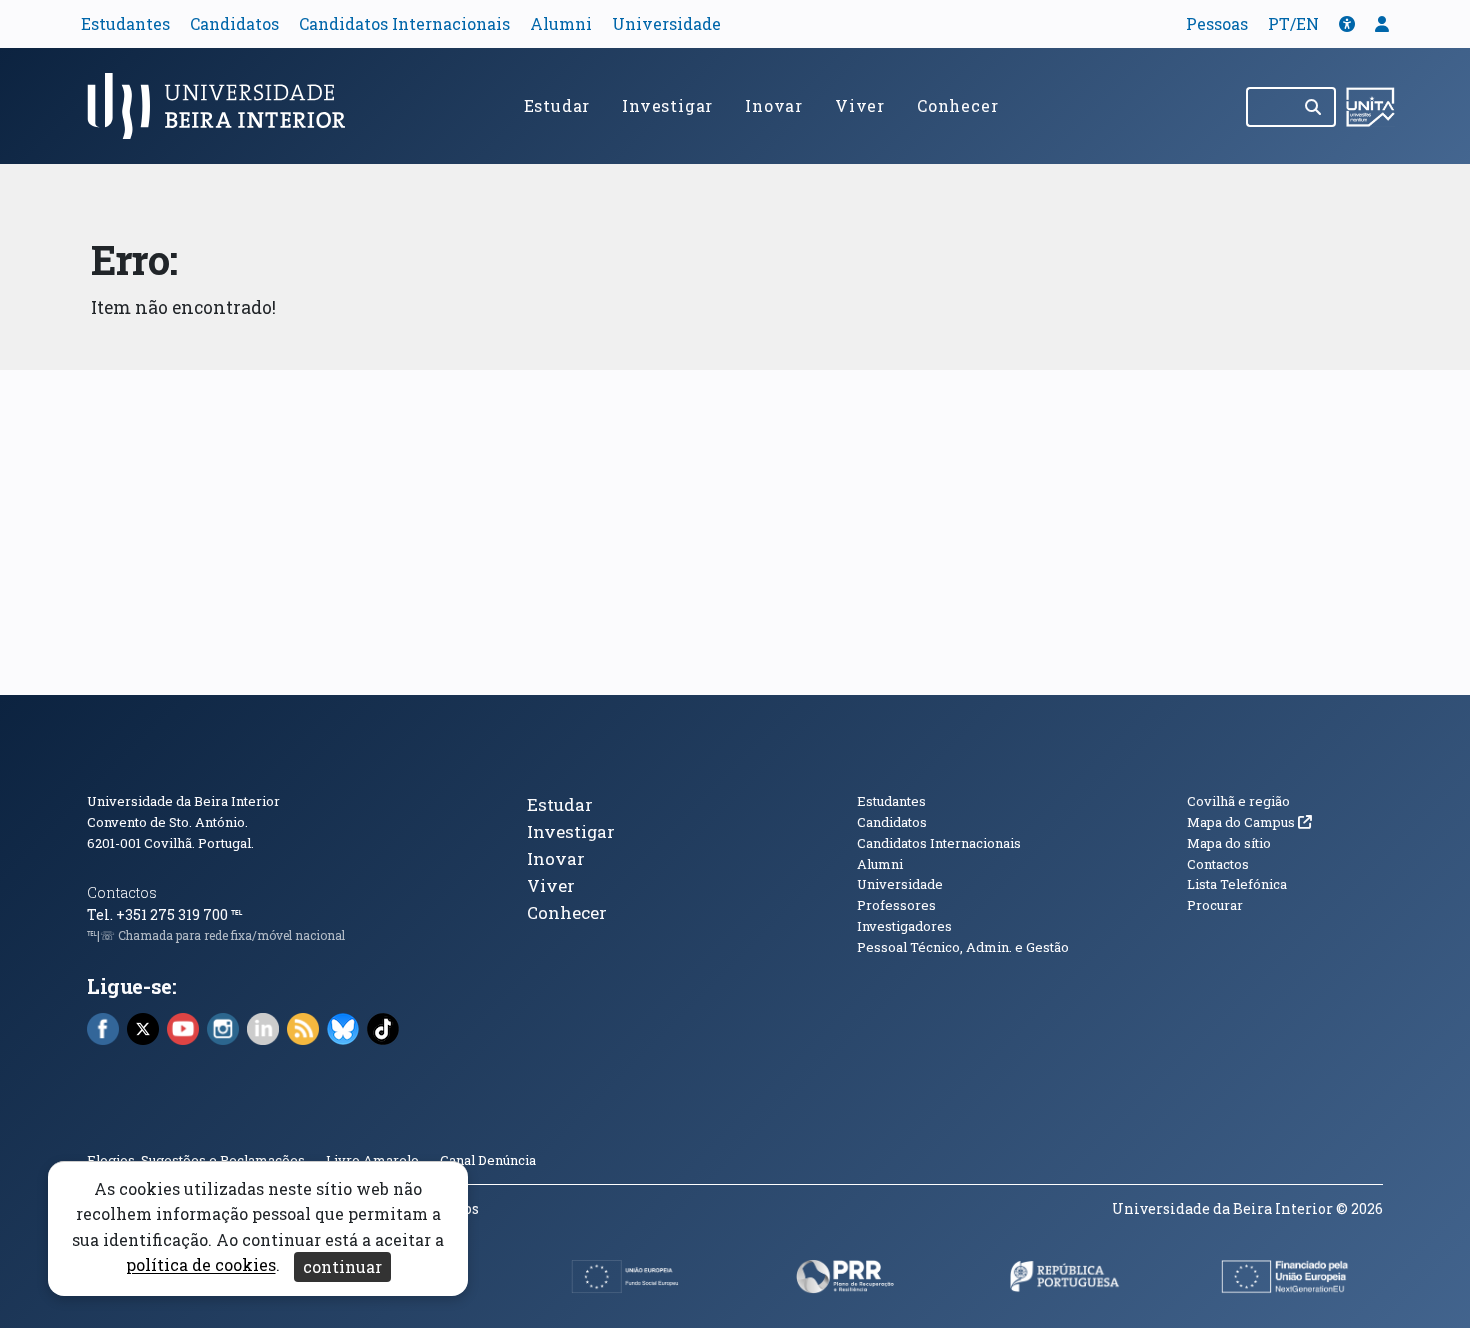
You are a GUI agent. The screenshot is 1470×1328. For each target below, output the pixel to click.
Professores (896, 905)
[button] (1347, 23)
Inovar (774, 105)
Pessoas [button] (1217, 23)
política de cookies (201, 1265)
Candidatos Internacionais (404, 23)
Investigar (667, 105)
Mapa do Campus (1249, 822)
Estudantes (125, 23)
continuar (342, 1266)
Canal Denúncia (488, 1160)
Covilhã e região (1238, 801)
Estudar (557, 105)
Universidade (666, 23)
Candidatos (234, 23)
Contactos (122, 892)
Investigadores (904, 926)
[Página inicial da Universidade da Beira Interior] (225, 106)
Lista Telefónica (1237, 884)
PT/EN (1293, 23)
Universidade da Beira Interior (183, 801)
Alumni (561, 23)
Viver (860, 105)
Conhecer (957, 105)
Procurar (1215, 905)
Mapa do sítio (1229, 843)
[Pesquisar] (1314, 107)
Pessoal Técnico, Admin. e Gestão (963, 947)
